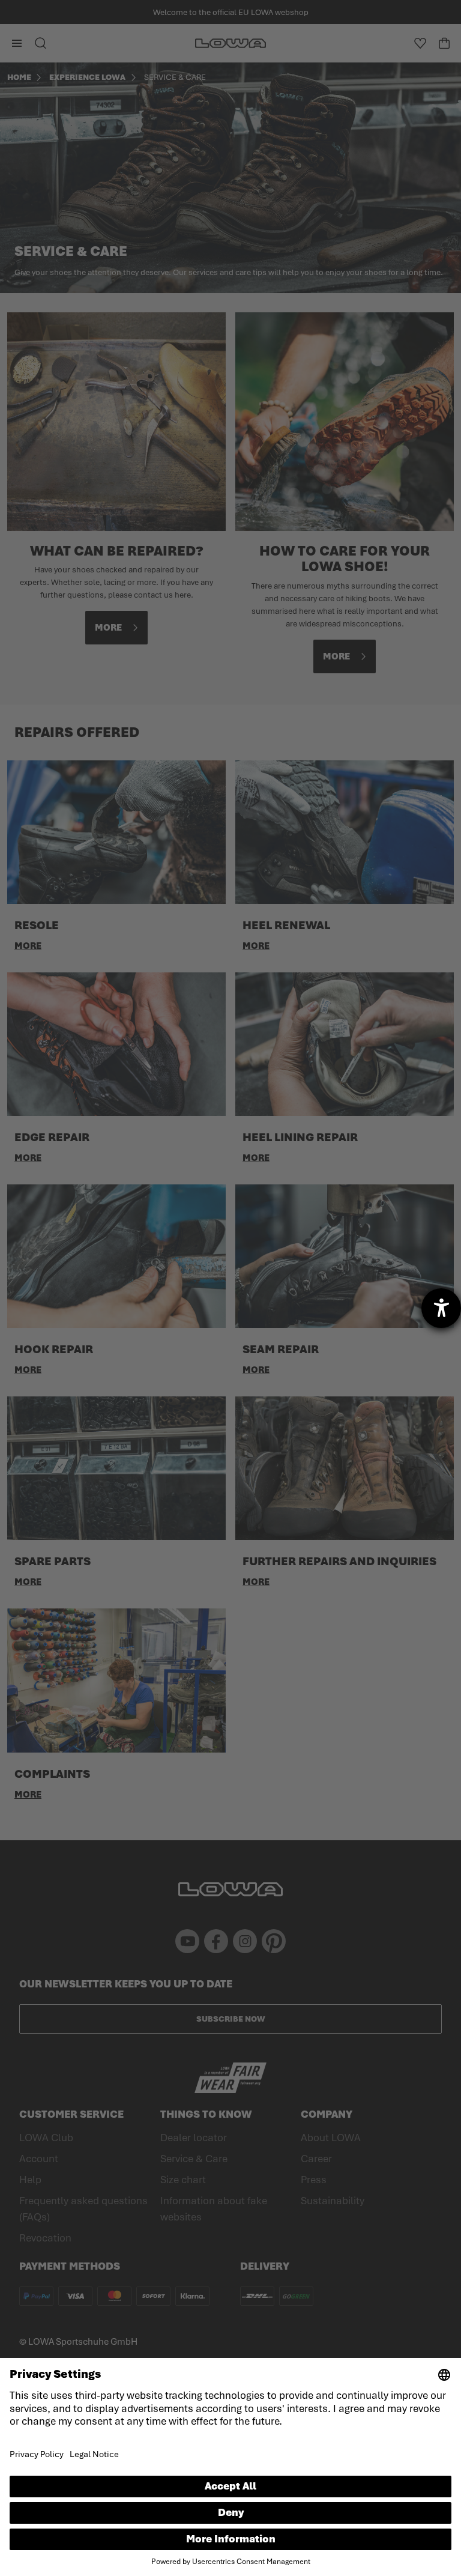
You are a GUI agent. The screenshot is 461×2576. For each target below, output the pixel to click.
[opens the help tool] (441, 1308)
